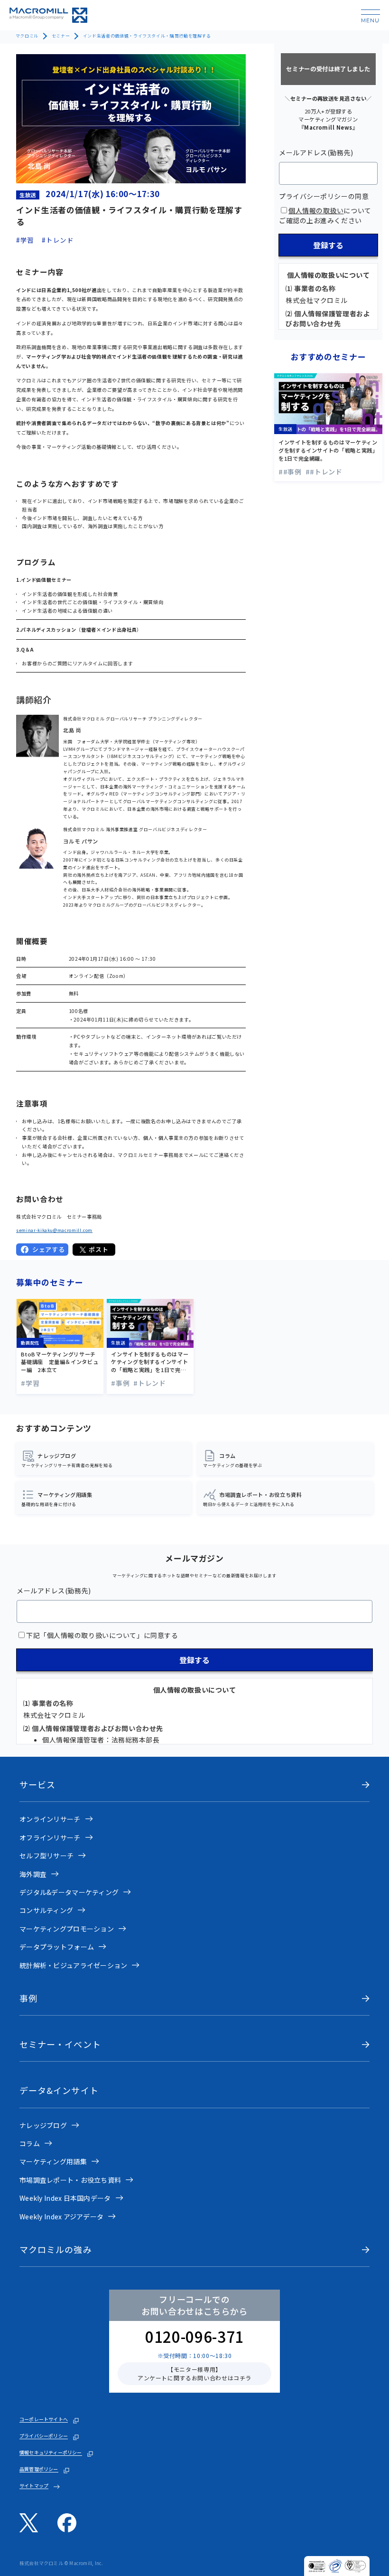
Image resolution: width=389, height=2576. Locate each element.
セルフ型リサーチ (46, 1856)
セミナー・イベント (60, 2044)
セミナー (61, 36)
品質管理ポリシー (39, 2469)
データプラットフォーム (57, 1947)
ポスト (98, 1249)
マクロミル (27, 36)
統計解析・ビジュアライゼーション (73, 1965)
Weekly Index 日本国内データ (65, 2198)
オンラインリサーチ (50, 1819)
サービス (37, 1785)
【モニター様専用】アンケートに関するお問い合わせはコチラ (194, 2373)
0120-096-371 (194, 2336)
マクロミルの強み (56, 2249)
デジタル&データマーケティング (69, 1892)
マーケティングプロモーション (67, 1929)
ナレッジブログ (43, 2125)
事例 (28, 1998)
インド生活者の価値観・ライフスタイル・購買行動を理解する (147, 36)
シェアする (48, 1249)
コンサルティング (46, 1910)
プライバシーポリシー (44, 2436)
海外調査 (33, 1874)
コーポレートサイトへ (44, 2419)
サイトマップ (34, 2486)
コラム (30, 2143)
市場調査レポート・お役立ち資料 (70, 2180)
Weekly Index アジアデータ (61, 2216)
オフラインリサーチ (50, 1837)
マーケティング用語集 (53, 2161)
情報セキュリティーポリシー (51, 2453)
